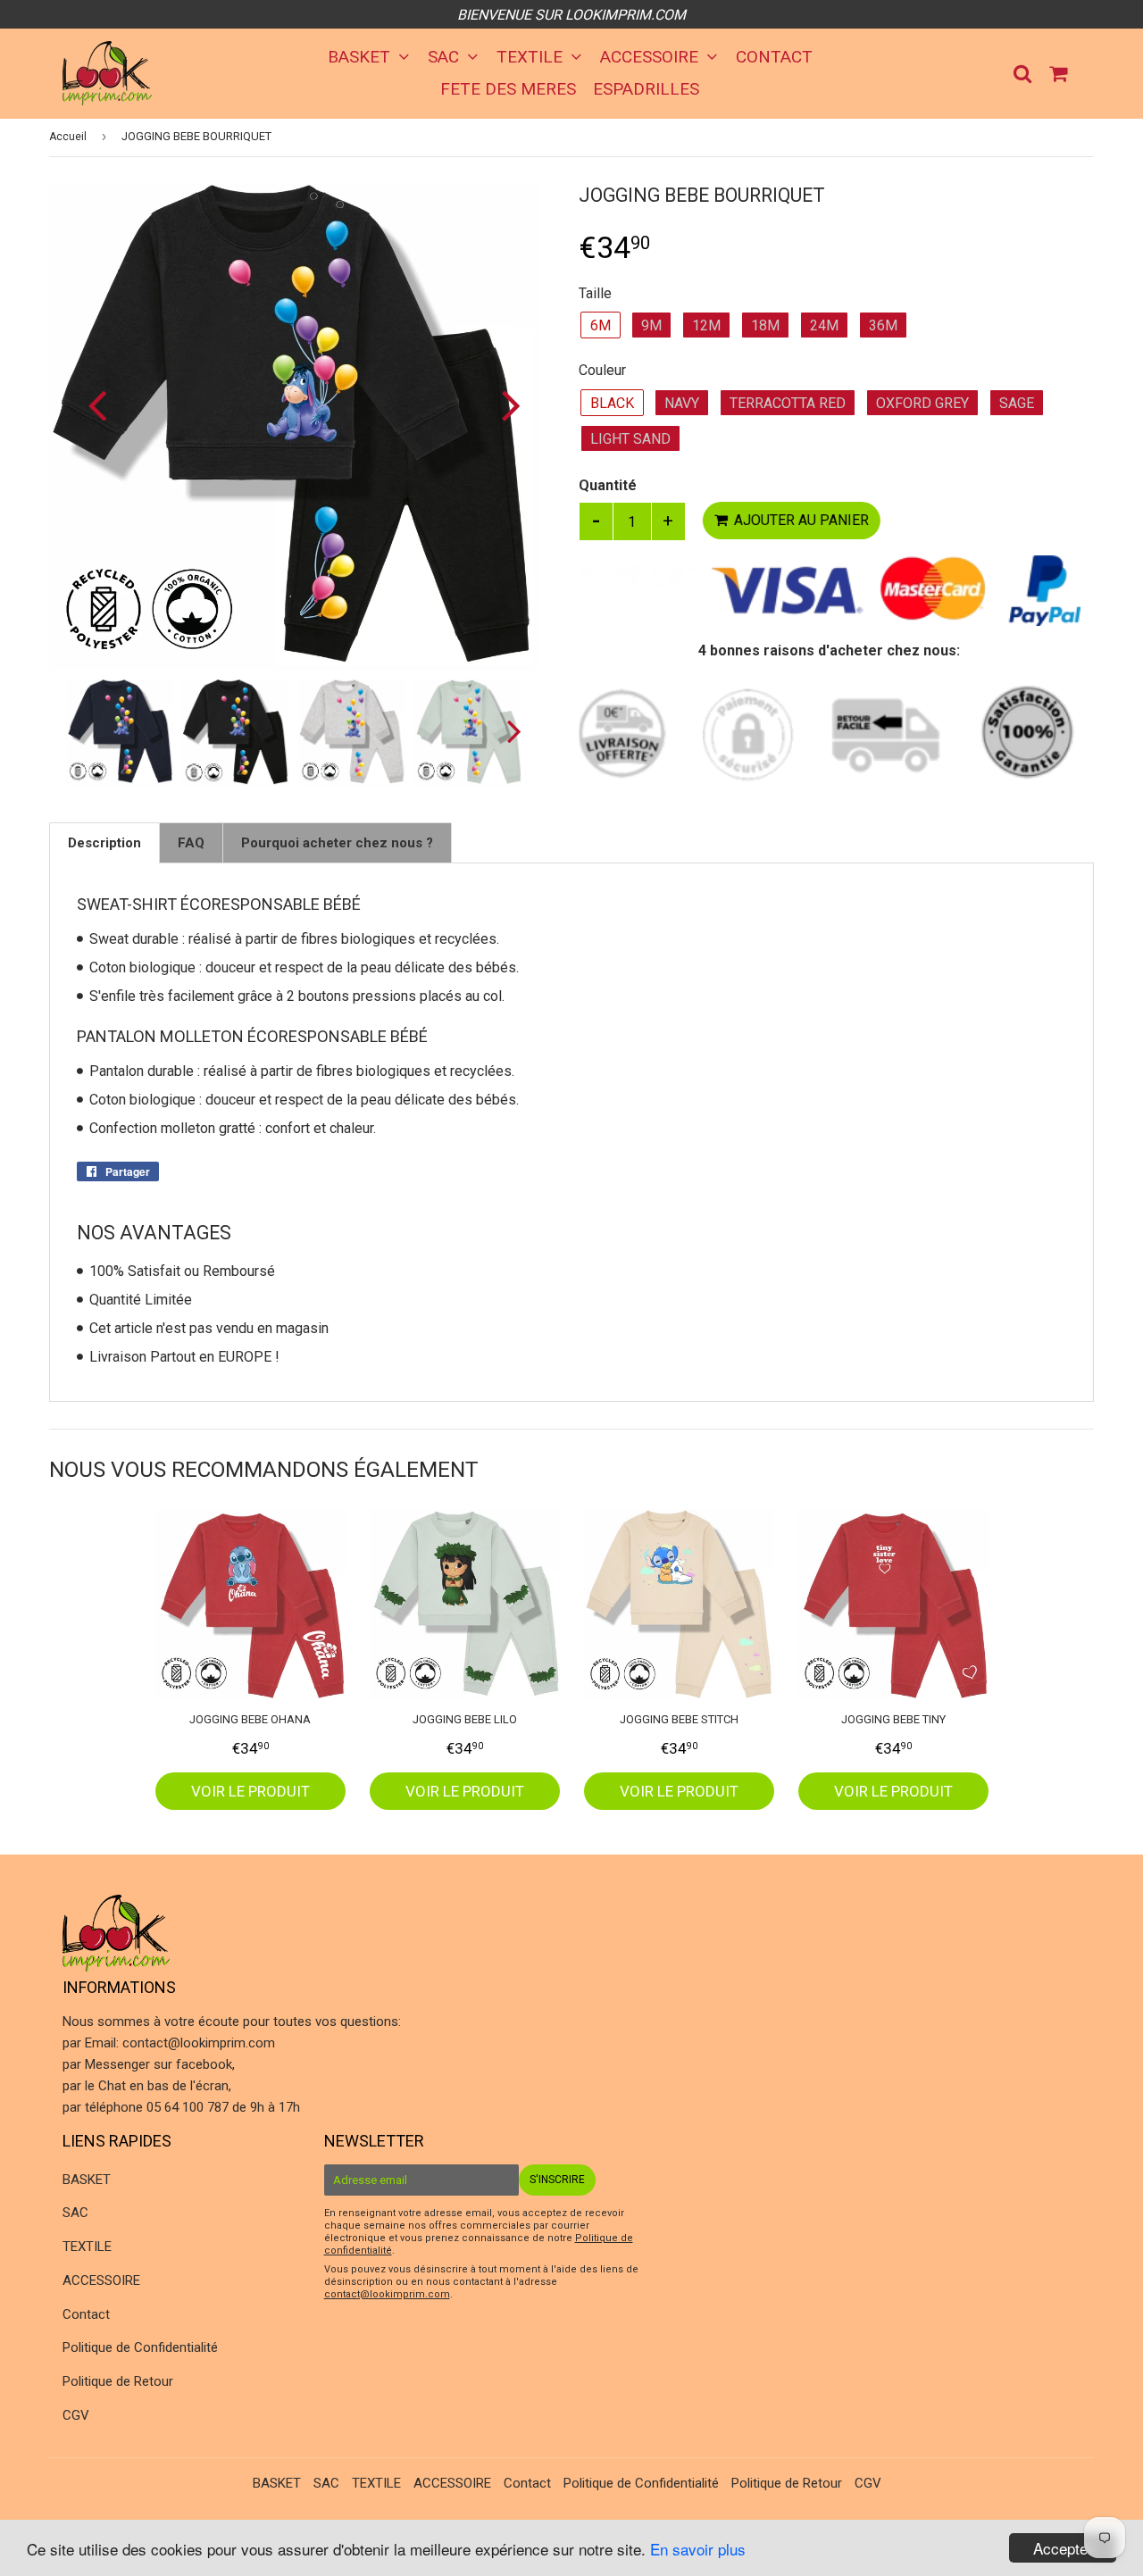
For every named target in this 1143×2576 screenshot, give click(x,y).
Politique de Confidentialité (140, 2347)
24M (824, 325)
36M (883, 325)
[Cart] (1060, 72)
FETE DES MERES (508, 89)
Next (501, 405)
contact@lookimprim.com (199, 2043)
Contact (86, 2314)
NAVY (682, 403)
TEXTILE (532, 57)
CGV (76, 2415)
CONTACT (774, 57)
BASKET (361, 57)
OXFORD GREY (922, 403)
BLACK (612, 403)
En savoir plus (698, 2549)
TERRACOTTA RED (788, 403)
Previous (87, 405)
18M (765, 325)
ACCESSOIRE (651, 57)
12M (706, 325)
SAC (446, 57)
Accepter (1063, 2548)
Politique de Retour (118, 2381)
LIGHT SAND (630, 439)
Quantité (608, 485)
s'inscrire (557, 2180)
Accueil (68, 137)
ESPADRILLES (646, 89)
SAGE (1017, 403)
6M (601, 325)
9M (651, 325)
